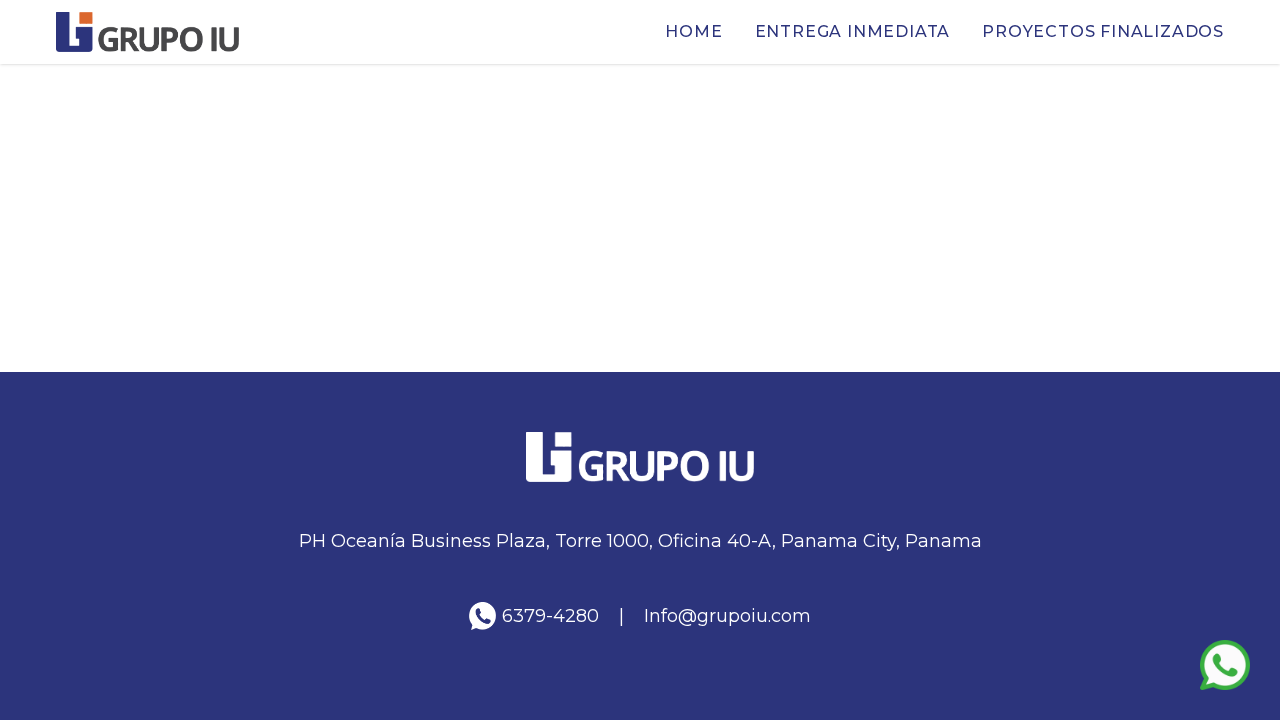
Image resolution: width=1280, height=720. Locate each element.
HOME (693, 31)
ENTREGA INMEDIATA (853, 31)
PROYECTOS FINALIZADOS (1103, 31)
